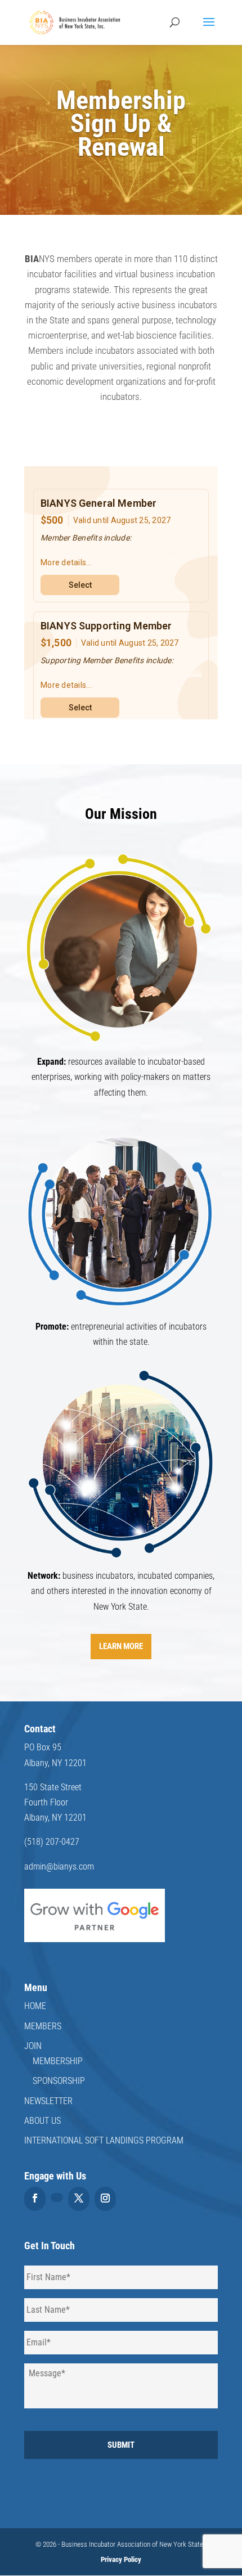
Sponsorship (59, 2081)
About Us (42, 2121)
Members (43, 2026)
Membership (58, 2061)
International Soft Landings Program (104, 2140)
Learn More (121, 1646)
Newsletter (48, 2101)
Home (35, 2006)
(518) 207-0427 (52, 1842)
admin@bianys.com (59, 1866)
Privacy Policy (121, 2559)
